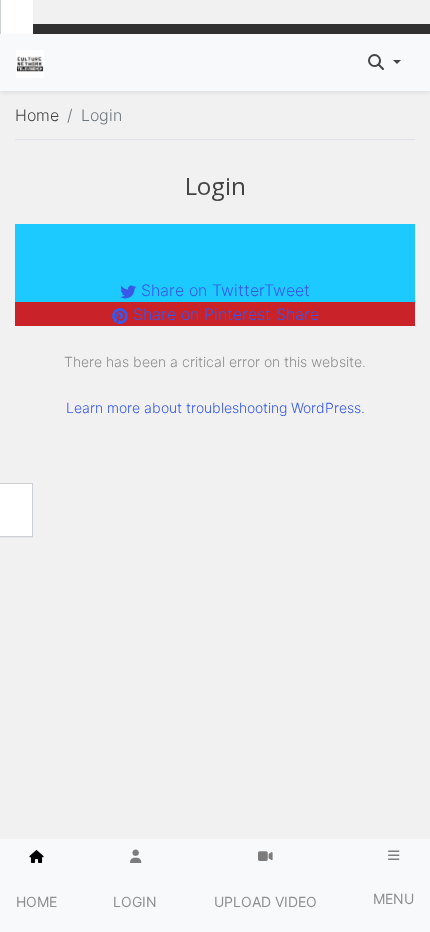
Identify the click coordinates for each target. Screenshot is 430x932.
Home (37, 115)
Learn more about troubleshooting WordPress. (215, 407)
